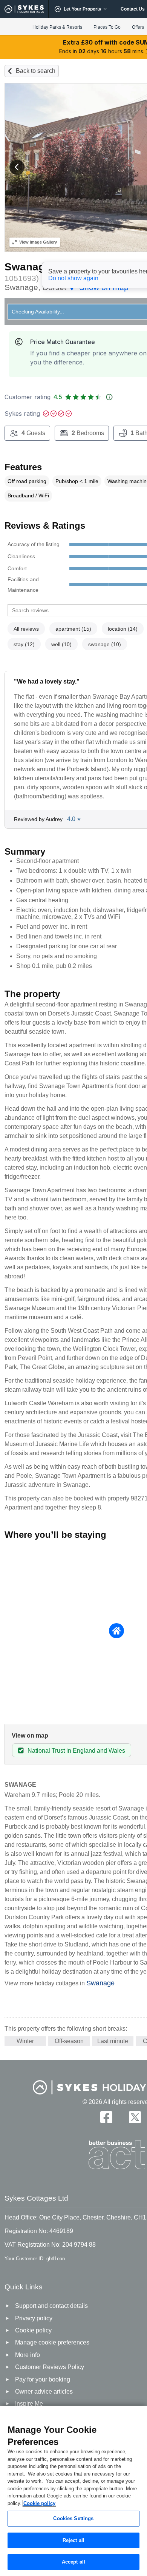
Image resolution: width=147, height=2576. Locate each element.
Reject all (73, 2540)
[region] (73, 2491)
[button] (17, 167)
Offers (138, 27)
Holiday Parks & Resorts (57, 27)
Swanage (100, 1983)
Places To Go (107, 27)
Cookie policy (39, 2503)
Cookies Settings (73, 2518)
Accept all (73, 2562)
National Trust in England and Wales (76, 1751)
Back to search (36, 71)
